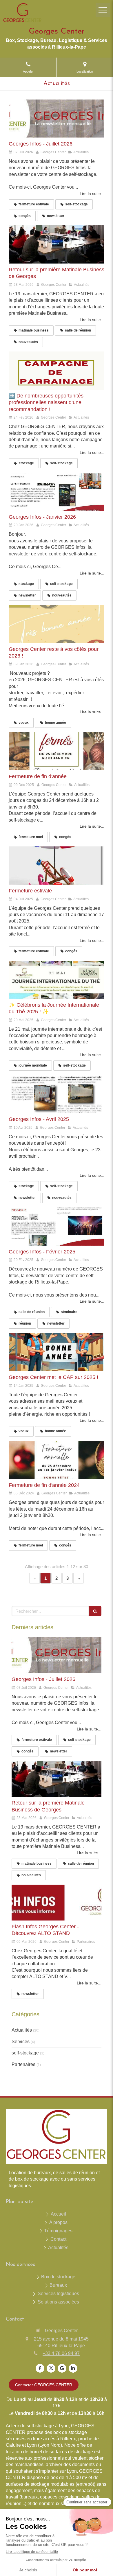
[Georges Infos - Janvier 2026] (57, 492)
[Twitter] (51, 2368)
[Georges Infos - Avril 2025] (57, 1094)
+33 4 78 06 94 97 (61, 2353)
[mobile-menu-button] (103, 10)
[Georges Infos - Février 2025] (57, 1227)
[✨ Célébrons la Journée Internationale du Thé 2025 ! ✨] (57, 980)
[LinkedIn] (73, 2368)
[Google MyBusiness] (62, 2368)
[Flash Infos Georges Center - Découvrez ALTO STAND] (57, 1903)
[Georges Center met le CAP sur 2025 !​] (57, 1352)
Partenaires (23, 2064)
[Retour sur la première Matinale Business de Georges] (57, 244)
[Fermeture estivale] (57, 866)
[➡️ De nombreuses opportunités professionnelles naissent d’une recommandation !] (57, 371)
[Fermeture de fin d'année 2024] (57, 1460)
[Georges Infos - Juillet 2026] (57, 119)
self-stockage (25, 2053)
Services (21, 2042)
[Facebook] (40, 2368)
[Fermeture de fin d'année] (57, 751)
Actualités (22, 2030)
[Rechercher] (95, 1611)
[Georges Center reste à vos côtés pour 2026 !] (57, 624)
